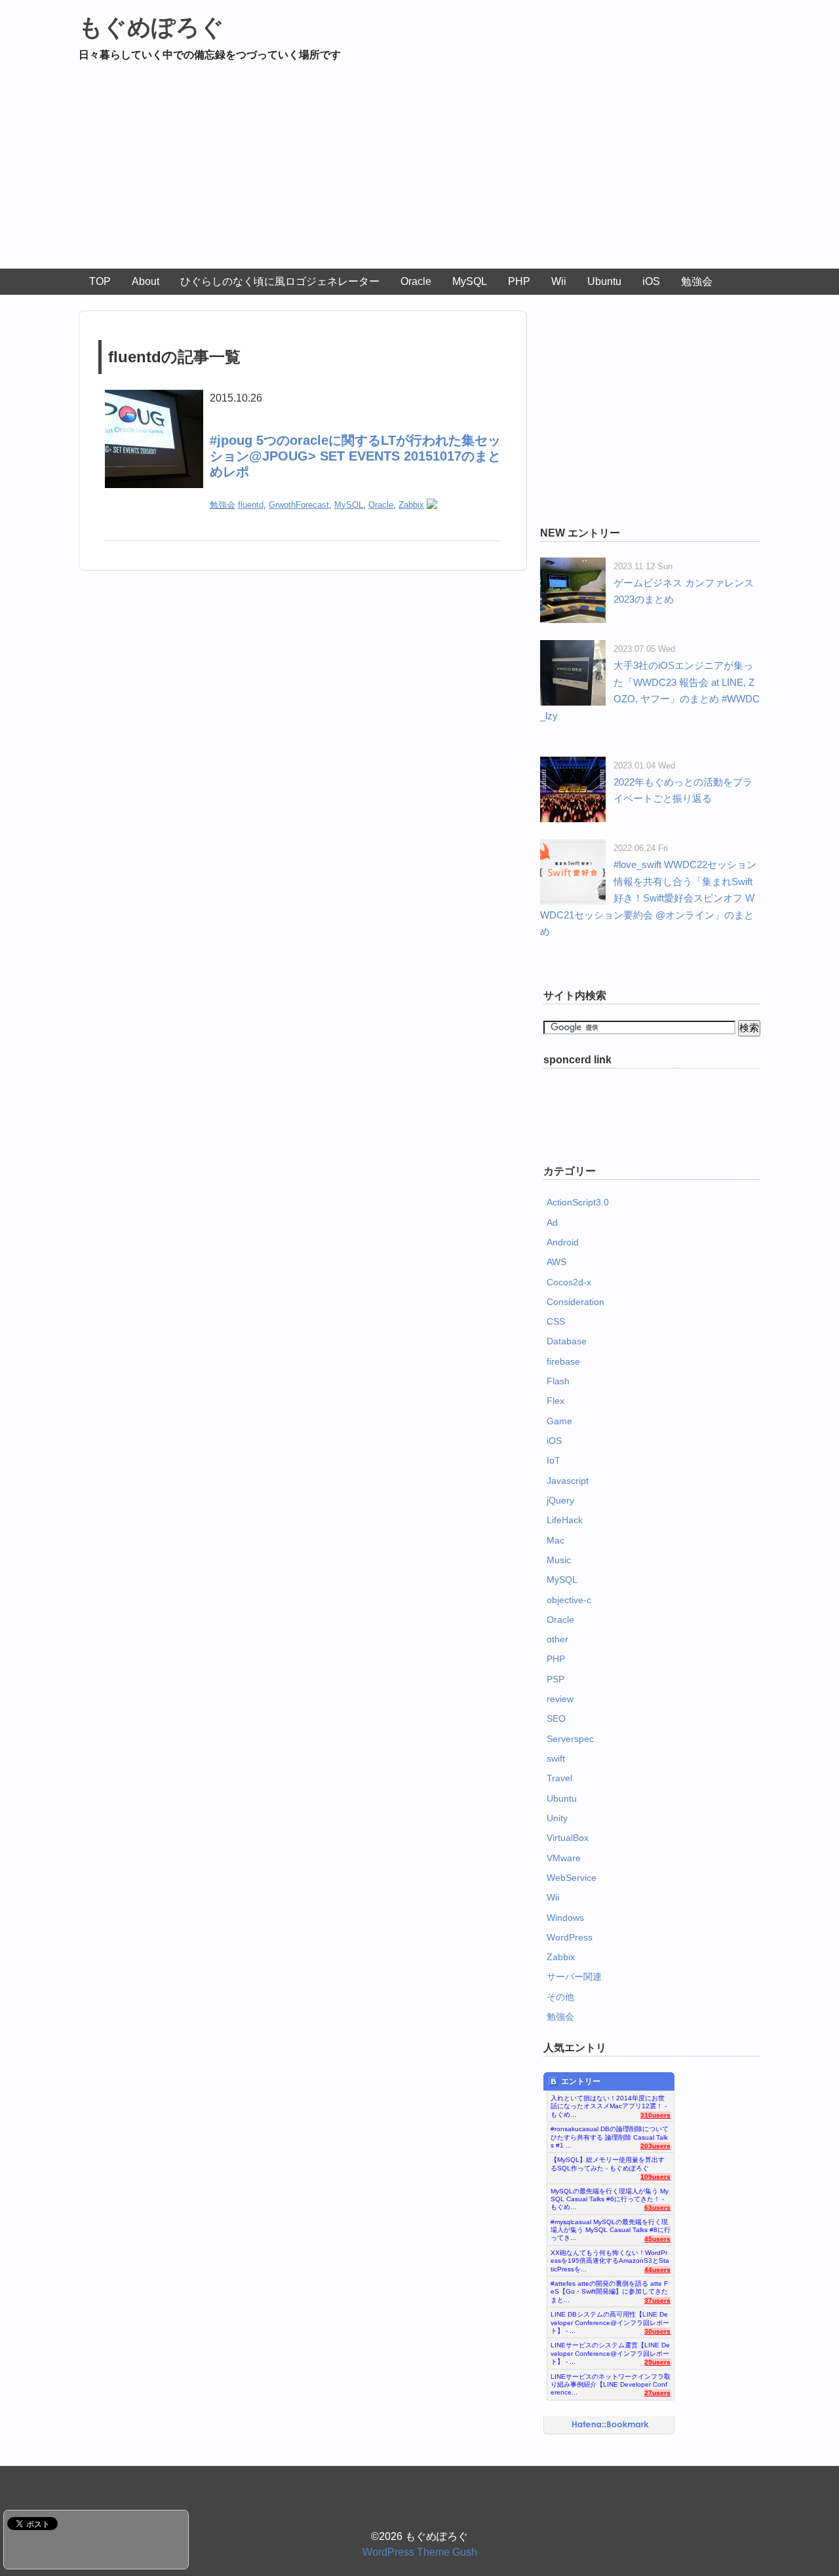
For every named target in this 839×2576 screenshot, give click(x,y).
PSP (556, 1679)
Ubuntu (604, 281)
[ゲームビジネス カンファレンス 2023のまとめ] (573, 566)
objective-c (569, 1600)
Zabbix (411, 505)
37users (657, 2301)
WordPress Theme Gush (420, 2552)
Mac (556, 1540)
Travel (559, 1778)
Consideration (576, 1302)
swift (556, 1758)
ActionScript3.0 (578, 1202)
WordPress (570, 1937)
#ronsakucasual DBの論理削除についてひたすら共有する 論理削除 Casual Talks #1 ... (610, 2134)
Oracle (416, 281)
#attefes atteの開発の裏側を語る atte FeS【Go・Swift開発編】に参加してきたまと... (609, 2288)
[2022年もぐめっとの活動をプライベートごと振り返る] (573, 765)
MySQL (470, 281)
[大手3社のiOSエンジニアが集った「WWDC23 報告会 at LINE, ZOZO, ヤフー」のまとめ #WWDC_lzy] (573, 648)
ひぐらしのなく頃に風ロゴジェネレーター (280, 281)
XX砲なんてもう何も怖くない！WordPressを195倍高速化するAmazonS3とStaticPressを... (610, 2258)
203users (655, 2146)
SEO (556, 1718)
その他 (560, 1997)
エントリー (581, 2081)
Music (559, 1560)
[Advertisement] (419, 170)
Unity (557, 1818)
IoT (554, 1460)
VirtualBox (568, 1838)
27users (657, 2393)
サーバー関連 (574, 1977)
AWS (556, 1262)
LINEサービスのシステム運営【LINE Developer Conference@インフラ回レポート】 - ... (610, 2350)
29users (657, 2362)
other (557, 1639)
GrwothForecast (299, 505)
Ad (552, 1222)
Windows (565, 1918)
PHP (519, 281)
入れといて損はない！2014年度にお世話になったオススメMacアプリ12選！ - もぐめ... (609, 2103)
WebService (572, 1878)
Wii (559, 281)
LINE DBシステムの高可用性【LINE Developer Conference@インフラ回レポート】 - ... (610, 2319)
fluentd (251, 505)
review (560, 1699)
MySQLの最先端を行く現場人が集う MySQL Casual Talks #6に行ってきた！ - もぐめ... (610, 2196)
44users (657, 2270)
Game (559, 1421)
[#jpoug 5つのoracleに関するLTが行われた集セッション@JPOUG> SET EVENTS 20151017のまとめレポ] (154, 398)
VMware (564, 1858)
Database (567, 1341)
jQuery (560, 1500)
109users (655, 2177)
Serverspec (570, 1739)
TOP (100, 281)
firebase (563, 1361)
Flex (556, 1401)
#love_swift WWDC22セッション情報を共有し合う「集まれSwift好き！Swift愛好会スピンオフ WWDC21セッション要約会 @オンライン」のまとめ (648, 898)
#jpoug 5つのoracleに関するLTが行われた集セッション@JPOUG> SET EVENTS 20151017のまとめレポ (355, 456)
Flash (558, 1381)
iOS (651, 281)
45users (657, 2239)
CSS (556, 1321)
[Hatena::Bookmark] (611, 2425)
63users (657, 2207)
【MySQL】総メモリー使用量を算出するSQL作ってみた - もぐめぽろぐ (608, 2164)
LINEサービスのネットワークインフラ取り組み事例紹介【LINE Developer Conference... (611, 2381)
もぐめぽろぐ (151, 27)
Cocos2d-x (569, 1282)
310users (655, 2115)
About (146, 281)
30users (657, 2331)
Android (563, 1242)
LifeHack (565, 1520)
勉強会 (697, 281)
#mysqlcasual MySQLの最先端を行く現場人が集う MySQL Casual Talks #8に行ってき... (611, 2227)
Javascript (568, 1481)
